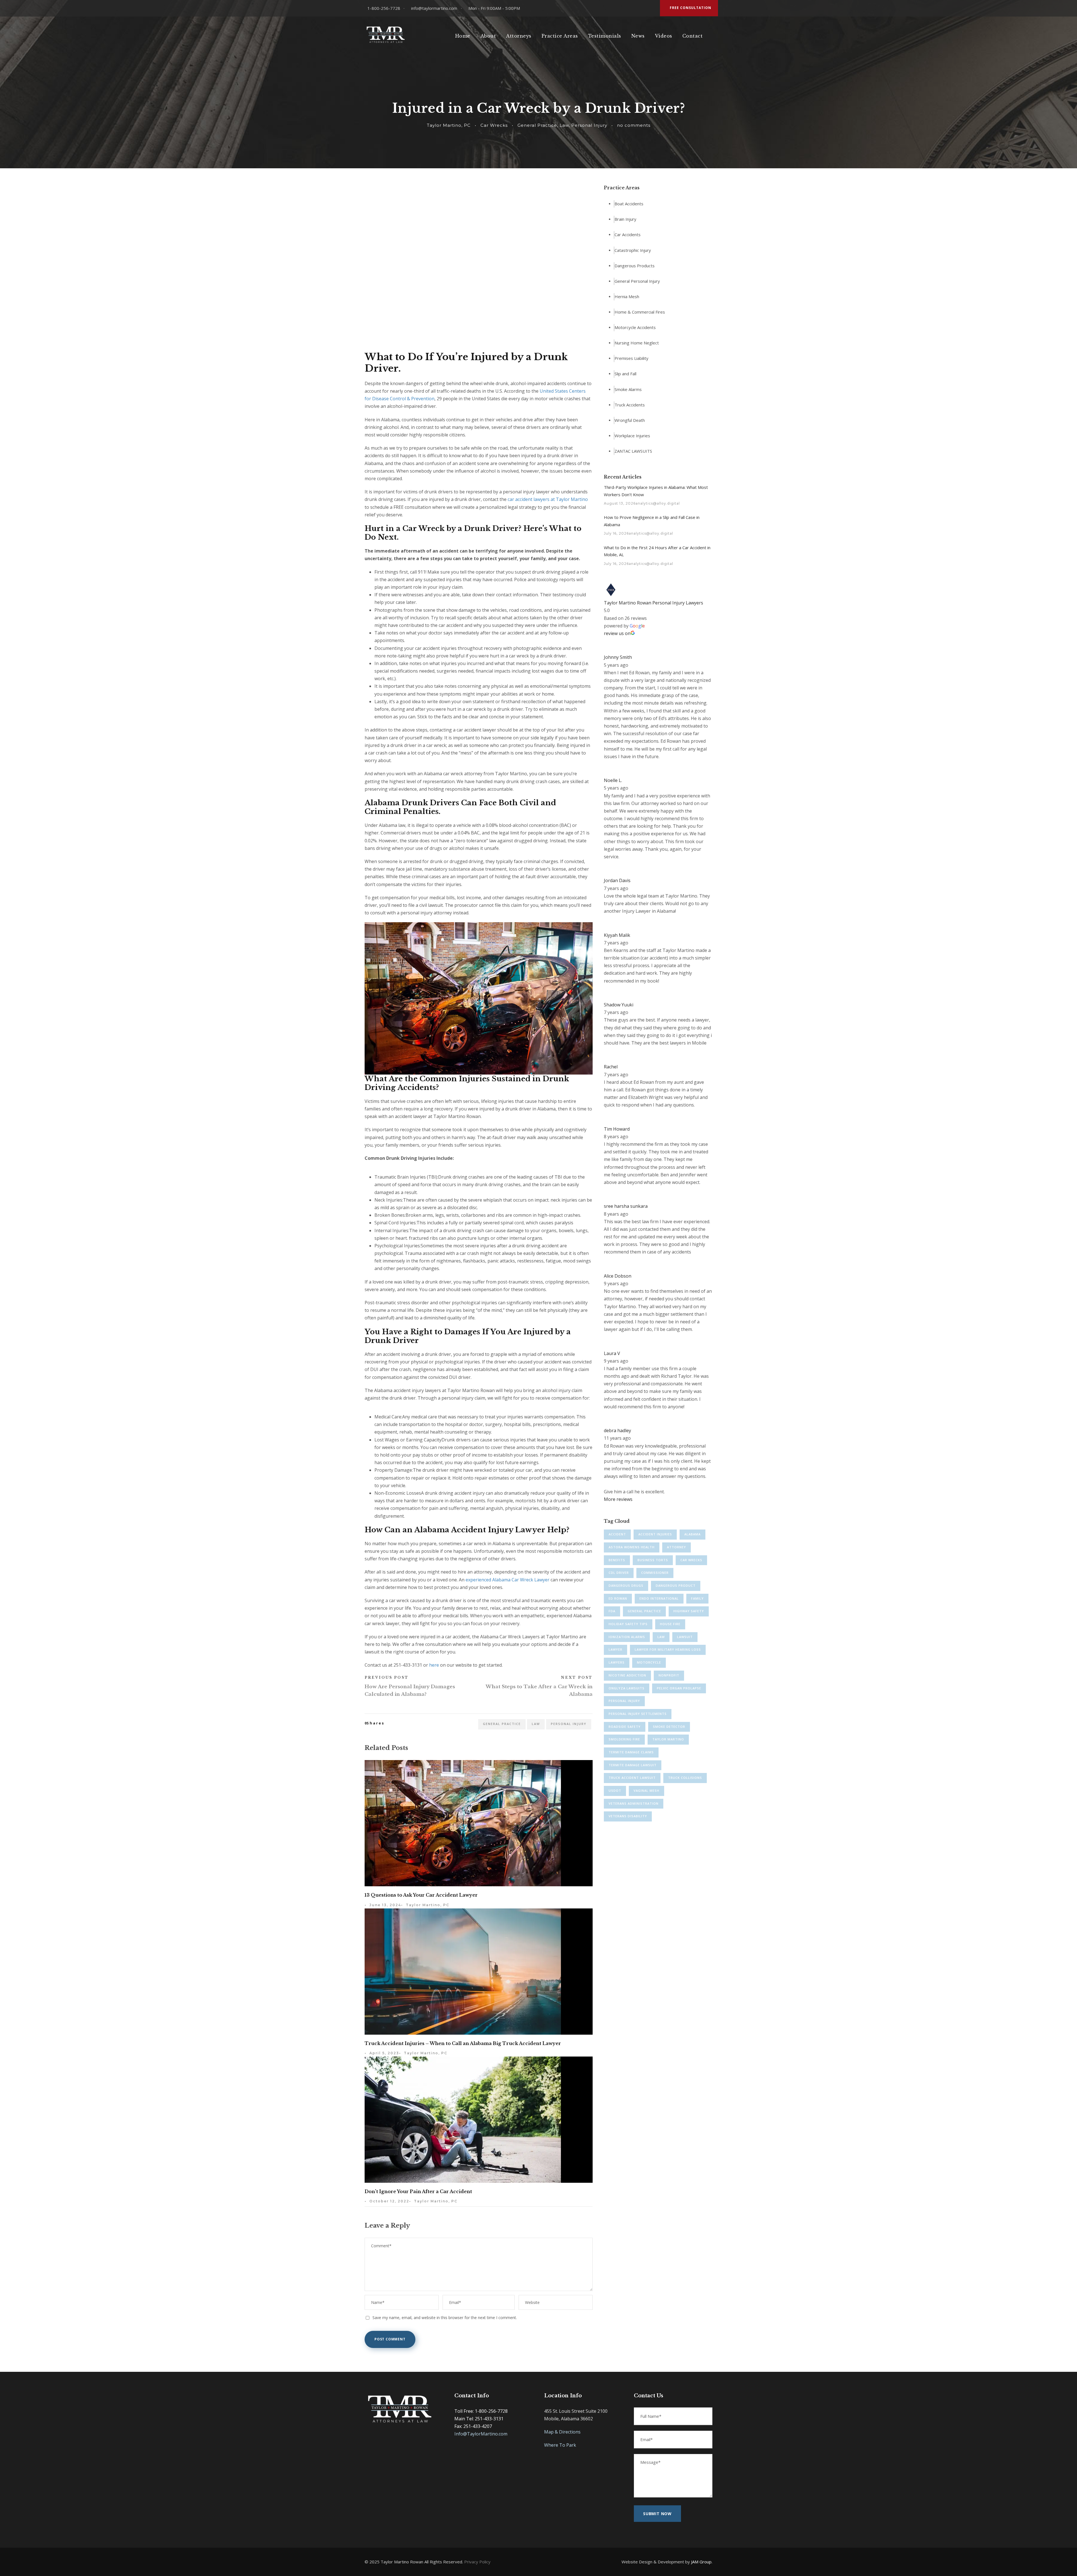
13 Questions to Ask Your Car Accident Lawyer (421, 1895)
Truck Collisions (685, 1778)
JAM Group (701, 2562)
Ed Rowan (618, 1598)
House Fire (670, 1624)
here (434, 1665)
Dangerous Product (676, 1585)
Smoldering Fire (624, 1739)
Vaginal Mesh (646, 1790)
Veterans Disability (628, 1816)
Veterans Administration (634, 1803)
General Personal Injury (637, 281)
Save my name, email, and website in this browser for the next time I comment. (445, 2318)
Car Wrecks (494, 125)
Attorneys (519, 36)
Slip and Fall (625, 374)
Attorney (676, 1547)
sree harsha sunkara (626, 1206)
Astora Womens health (632, 1547)
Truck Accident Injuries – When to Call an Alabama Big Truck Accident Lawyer (463, 2043)
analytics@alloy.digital (658, 503)
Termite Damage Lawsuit (633, 1765)
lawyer (615, 1649)
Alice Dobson (618, 1276)
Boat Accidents (629, 204)
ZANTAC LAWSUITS (633, 451)
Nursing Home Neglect (637, 343)
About (488, 36)
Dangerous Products (635, 266)
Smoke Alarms (628, 389)
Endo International (659, 1598)
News (638, 36)
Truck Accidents (630, 405)
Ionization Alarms (627, 1637)
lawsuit (685, 1637)
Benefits (617, 1560)
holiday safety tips (628, 1624)
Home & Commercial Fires (640, 312)
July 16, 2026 (616, 533)
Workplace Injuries (632, 436)
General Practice (537, 125)
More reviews (618, 1499)
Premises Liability (631, 358)
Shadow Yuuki (619, 1005)
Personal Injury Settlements (638, 1714)
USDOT (615, 1790)
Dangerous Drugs (626, 1585)
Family (697, 1598)
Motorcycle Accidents (635, 327)
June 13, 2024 (385, 1905)
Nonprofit (669, 1675)
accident (617, 1534)
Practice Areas (560, 36)
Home (463, 36)
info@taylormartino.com (434, 8)
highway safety (689, 1611)
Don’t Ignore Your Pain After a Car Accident (418, 2191)
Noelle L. (613, 780)
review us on (617, 633)
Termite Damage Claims (631, 1752)
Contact (693, 36)
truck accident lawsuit (632, 1778)
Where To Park (560, 2445)
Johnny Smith (618, 657)
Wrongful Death (630, 420)
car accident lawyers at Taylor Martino (548, 499)
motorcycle (649, 1662)
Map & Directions (562, 2432)
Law (564, 125)
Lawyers (617, 1662)
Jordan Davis (617, 880)
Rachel (611, 1067)
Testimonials (605, 36)
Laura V (612, 1353)
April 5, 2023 (384, 2053)
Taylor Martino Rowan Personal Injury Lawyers (653, 603)
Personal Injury (589, 125)
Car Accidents (628, 235)
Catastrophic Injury (633, 250)
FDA (612, 1611)
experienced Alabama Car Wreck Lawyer (508, 1580)
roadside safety (625, 1727)
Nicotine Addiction (627, 1675)
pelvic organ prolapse (679, 1688)
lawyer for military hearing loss (668, 1649)
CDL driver (619, 1573)
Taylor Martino (668, 1739)
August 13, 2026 (620, 503)
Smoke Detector (669, 1727)
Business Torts (653, 1560)
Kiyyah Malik (617, 935)
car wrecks (691, 1560)
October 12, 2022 (389, 2201)
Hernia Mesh (627, 296)
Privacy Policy (477, 2562)
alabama (692, 1534)
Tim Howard (617, 1129)
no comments (634, 125)
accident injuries (655, 1534)
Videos (664, 36)
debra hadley (617, 1430)
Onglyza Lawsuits (627, 1688)
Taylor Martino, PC (449, 125)
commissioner (655, 1573)
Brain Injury (625, 219)
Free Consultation (691, 8)
